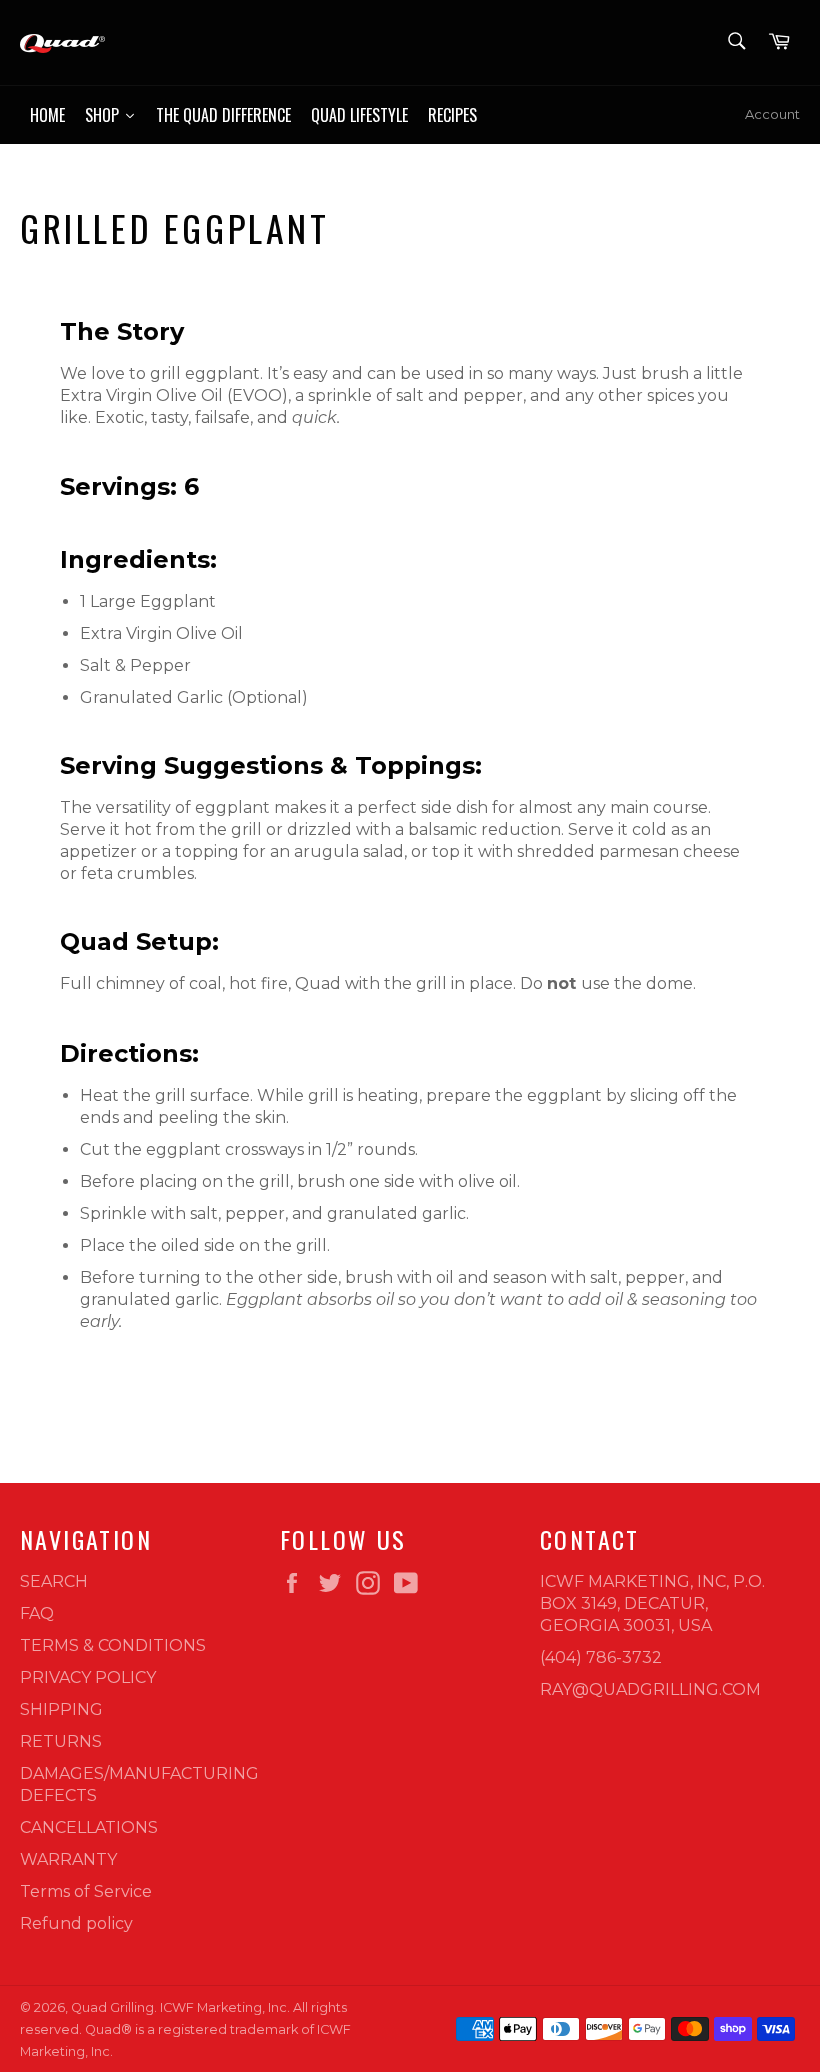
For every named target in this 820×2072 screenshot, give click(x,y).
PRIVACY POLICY (88, 1677)
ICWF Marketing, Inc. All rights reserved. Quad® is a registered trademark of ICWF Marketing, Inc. (185, 2029)
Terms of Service (86, 1891)
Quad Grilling (112, 2007)
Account (772, 114)
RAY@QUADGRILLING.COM (650, 1689)
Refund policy (76, 1923)
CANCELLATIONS (89, 1827)
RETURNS (61, 1741)
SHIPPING (61, 1709)
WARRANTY (68, 1859)
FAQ (37, 1613)
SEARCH (54, 1581)
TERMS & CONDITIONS (113, 1645)
